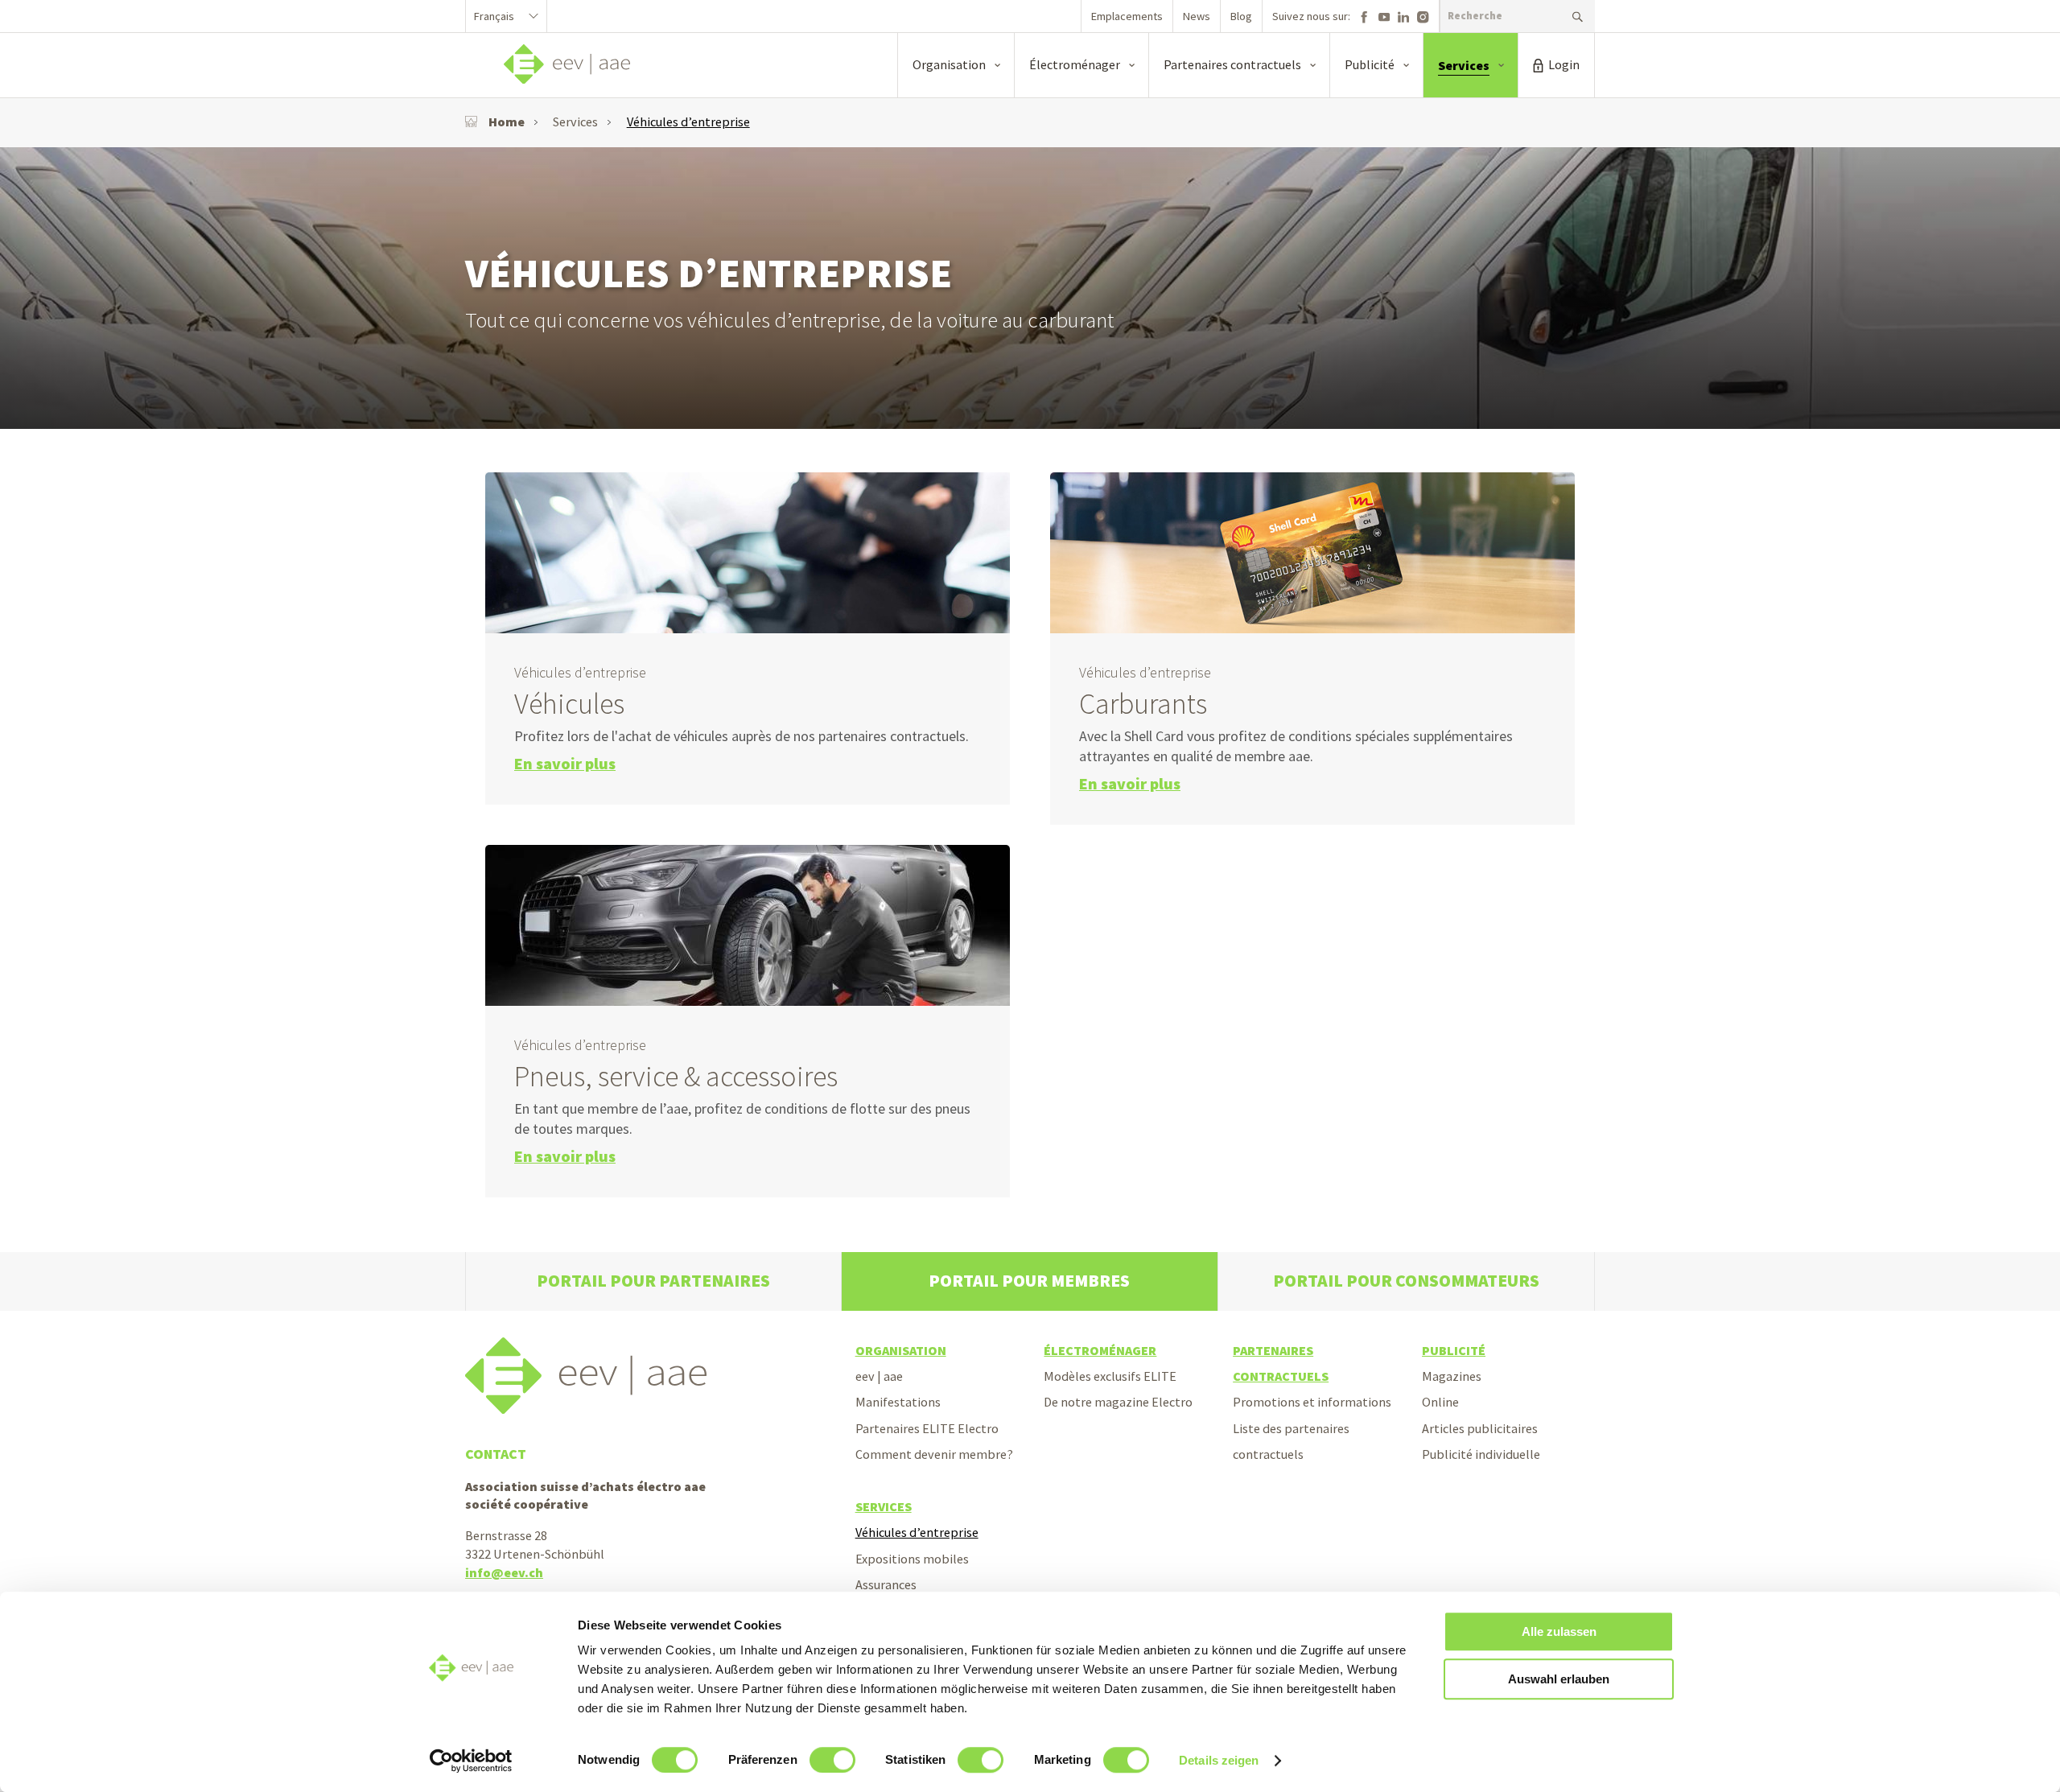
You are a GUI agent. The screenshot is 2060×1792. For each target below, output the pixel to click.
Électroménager (1100, 1350)
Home (507, 122)
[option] (1030, 288)
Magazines (1452, 1376)
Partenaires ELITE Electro (927, 1428)
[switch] (832, 1760)
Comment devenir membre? (934, 1454)
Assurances (886, 1584)
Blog (1241, 16)
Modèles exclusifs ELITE (1110, 1376)
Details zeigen (1219, 1760)
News (1197, 16)
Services (575, 122)
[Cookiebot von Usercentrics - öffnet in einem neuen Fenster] (471, 1761)
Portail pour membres (1029, 1281)
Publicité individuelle (1481, 1454)
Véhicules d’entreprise (688, 122)
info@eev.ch (504, 1572)
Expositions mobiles (912, 1559)
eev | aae (879, 1376)
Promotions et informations (1312, 1402)
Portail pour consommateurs (1406, 1281)
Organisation (901, 1350)
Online (1440, 1402)
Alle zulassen (1559, 1631)
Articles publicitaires (1480, 1428)
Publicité (1454, 1350)
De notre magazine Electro (1118, 1402)
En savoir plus (565, 764)
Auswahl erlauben (1559, 1679)
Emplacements (1127, 16)
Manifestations (898, 1402)
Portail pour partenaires (653, 1281)
